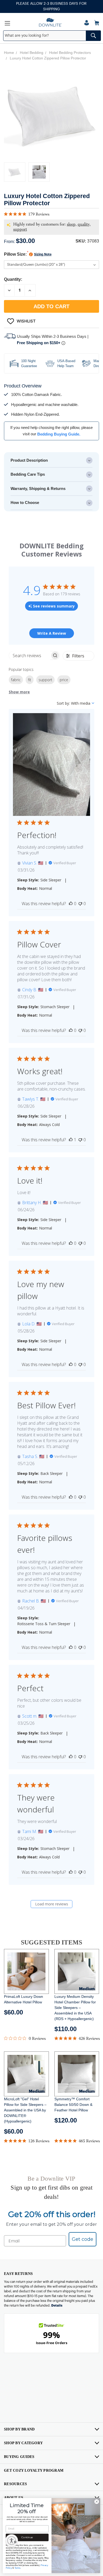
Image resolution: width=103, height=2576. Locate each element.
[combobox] (52, 36)
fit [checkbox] (30, 680)
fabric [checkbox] (16, 680)
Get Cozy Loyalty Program (34, 2470)
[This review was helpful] (71, 904)
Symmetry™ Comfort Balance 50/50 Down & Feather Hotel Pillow (73, 2105)
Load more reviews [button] (52, 1904)
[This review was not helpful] (80, 904)
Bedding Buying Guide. (59, 434)
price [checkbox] (64, 680)
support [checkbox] (45, 680)
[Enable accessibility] (12, 2541)
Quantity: (13, 279)
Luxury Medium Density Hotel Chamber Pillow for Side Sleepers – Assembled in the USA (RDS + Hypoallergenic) (75, 2008)
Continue (27, 2537)
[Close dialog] (97, 2502)
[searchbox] (30, 655)
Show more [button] (19, 692)
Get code (83, 2239)
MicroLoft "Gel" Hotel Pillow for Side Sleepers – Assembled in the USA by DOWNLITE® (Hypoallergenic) (25, 2110)
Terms (18, 2568)
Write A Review (52, 633)
